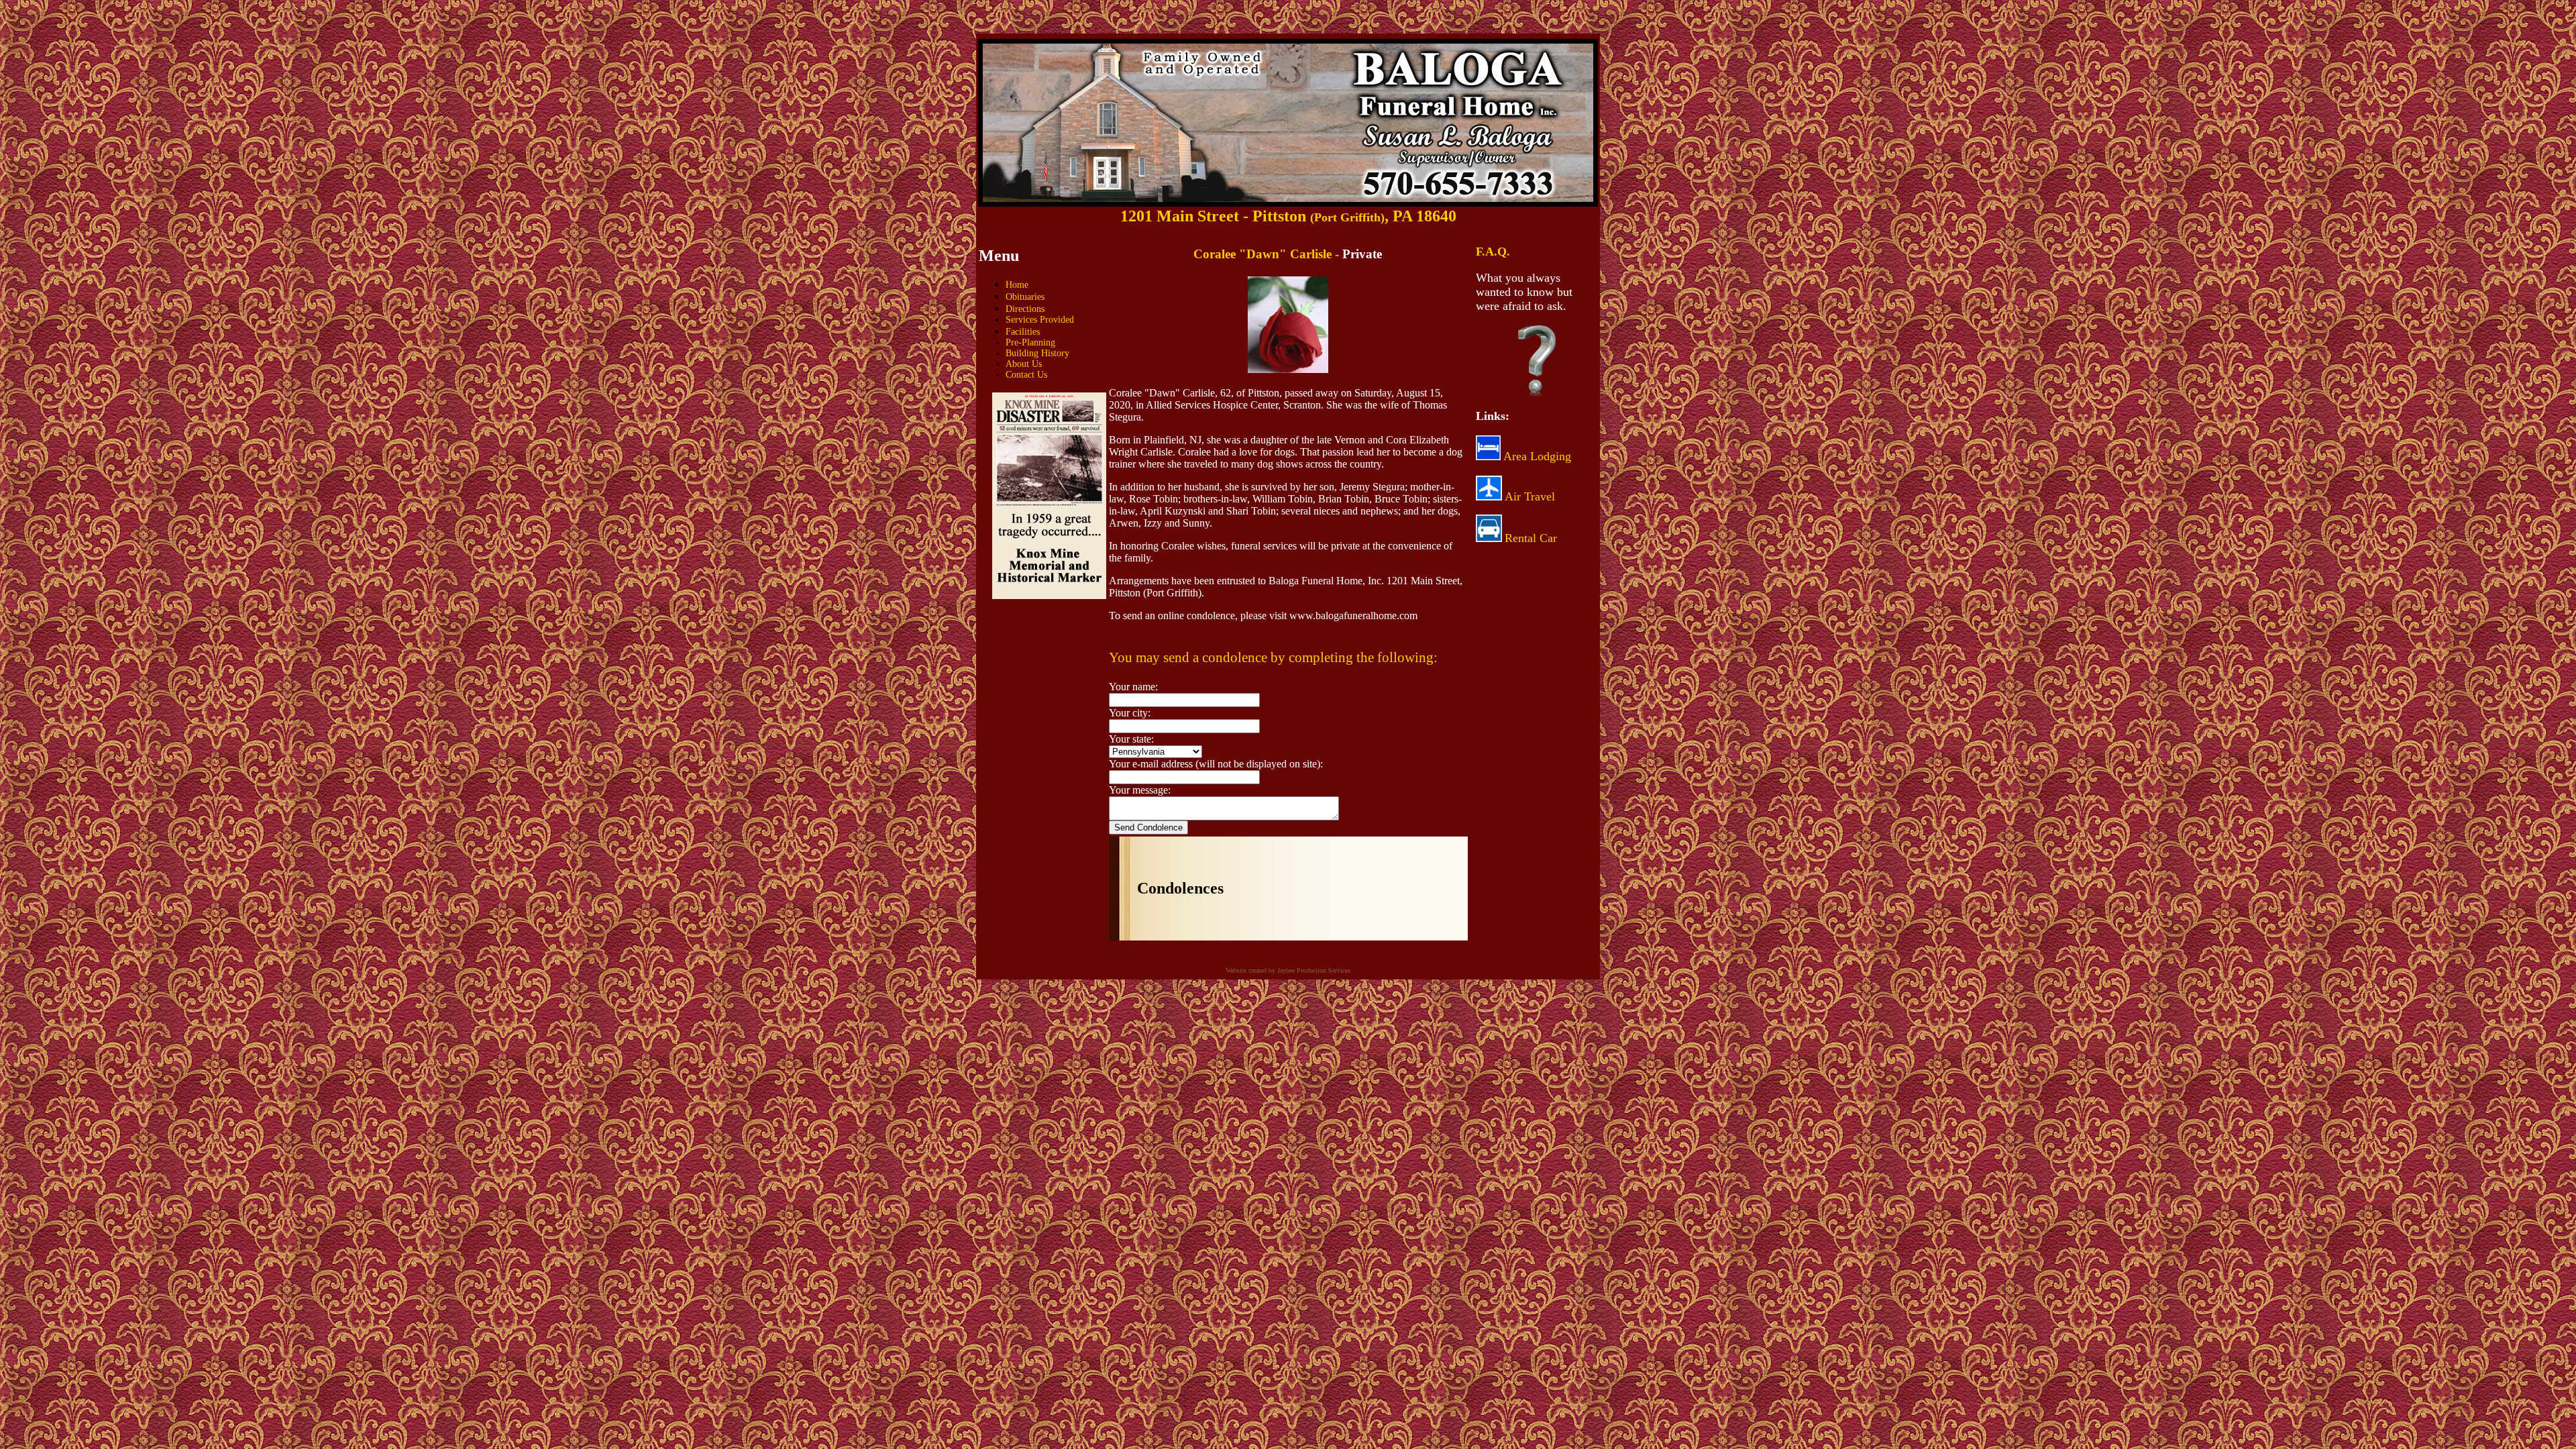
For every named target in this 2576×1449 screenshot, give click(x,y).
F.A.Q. (1493, 252)
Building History (1037, 353)
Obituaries (1025, 297)
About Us (1024, 364)
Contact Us (1026, 375)
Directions (1025, 309)
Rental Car (1531, 538)
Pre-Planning (1030, 342)
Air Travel (1530, 496)
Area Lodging (1536, 456)
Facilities (1023, 332)
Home (1017, 285)
